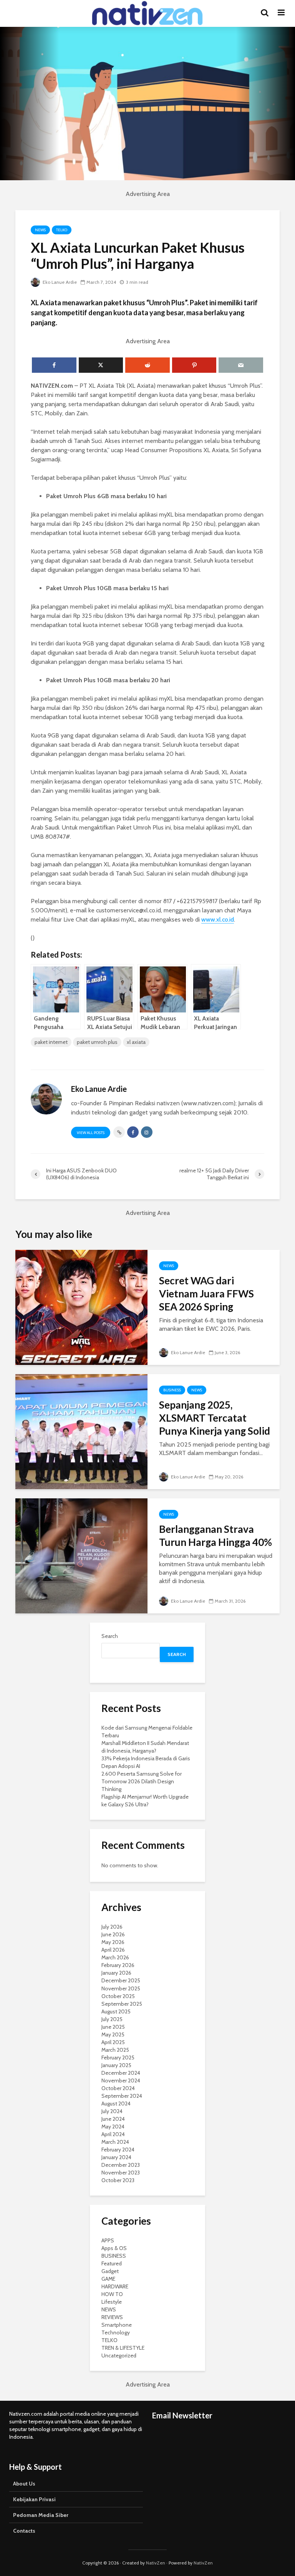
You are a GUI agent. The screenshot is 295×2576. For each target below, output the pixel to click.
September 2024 (122, 2096)
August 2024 (116, 2104)
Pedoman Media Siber (41, 2515)
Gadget (110, 2271)
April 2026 (113, 1950)
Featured (112, 2263)
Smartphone (117, 2325)
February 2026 (118, 1965)
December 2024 (121, 2073)
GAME (108, 2279)
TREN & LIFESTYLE (123, 2348)
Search (110, 1636)
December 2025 (121, 1980)
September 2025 (122, 2004)
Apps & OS (114, 2248)
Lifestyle (112, 2302)
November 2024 (121, 2081)
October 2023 (118, 2180)
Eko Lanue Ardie (59, 282)
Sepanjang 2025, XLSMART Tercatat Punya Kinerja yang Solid (215, 1418)
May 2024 (113, 2127)
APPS (108, 2240)
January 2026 (116, 1973)
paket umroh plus (97, 1042)
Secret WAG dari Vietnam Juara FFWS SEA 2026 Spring (206, 1294)
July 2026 (112, 1927)
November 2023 (121, 2173)
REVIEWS (112, 2317)
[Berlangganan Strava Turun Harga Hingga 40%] (81, 1555)
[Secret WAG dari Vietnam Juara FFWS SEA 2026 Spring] (81, 1307)
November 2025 (121, 1988)
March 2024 (115, 2142)
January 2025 (116, 2065)
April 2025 (113, 2042)
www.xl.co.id (218, 919)
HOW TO (112, 2294)
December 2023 (121, 2165)
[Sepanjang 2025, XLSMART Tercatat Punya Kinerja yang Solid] (81, 1431)
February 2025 (118, 2058)
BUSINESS (172, 1390)
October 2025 (118, 1996)
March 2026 (115, 1957)
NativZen (156, 2563)
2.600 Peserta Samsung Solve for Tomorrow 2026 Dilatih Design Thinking (142, 1781)
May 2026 (113, 1942)
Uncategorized (119, 2355)
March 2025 (115, 2050)
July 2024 (112, 2111)
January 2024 (116, 2157)
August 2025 (116, 2011)
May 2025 (113, 2034)
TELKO (62, 230)
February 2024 (118, 2150)
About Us (24, 2484)
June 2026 (113, 1934)
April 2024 (113, 2134)
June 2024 (113, 2119)
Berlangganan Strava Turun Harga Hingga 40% (215, 1536)
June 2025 (113, 2027)
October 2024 (118, 2088)
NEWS (40, 230)
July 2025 (112, 2019)
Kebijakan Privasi (34, 2499)
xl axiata (136, 1042)
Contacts (24, 2531)
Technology (116, 2332)
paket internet (51, 1042)
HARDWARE (115, 2286)
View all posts (91, 1133)
